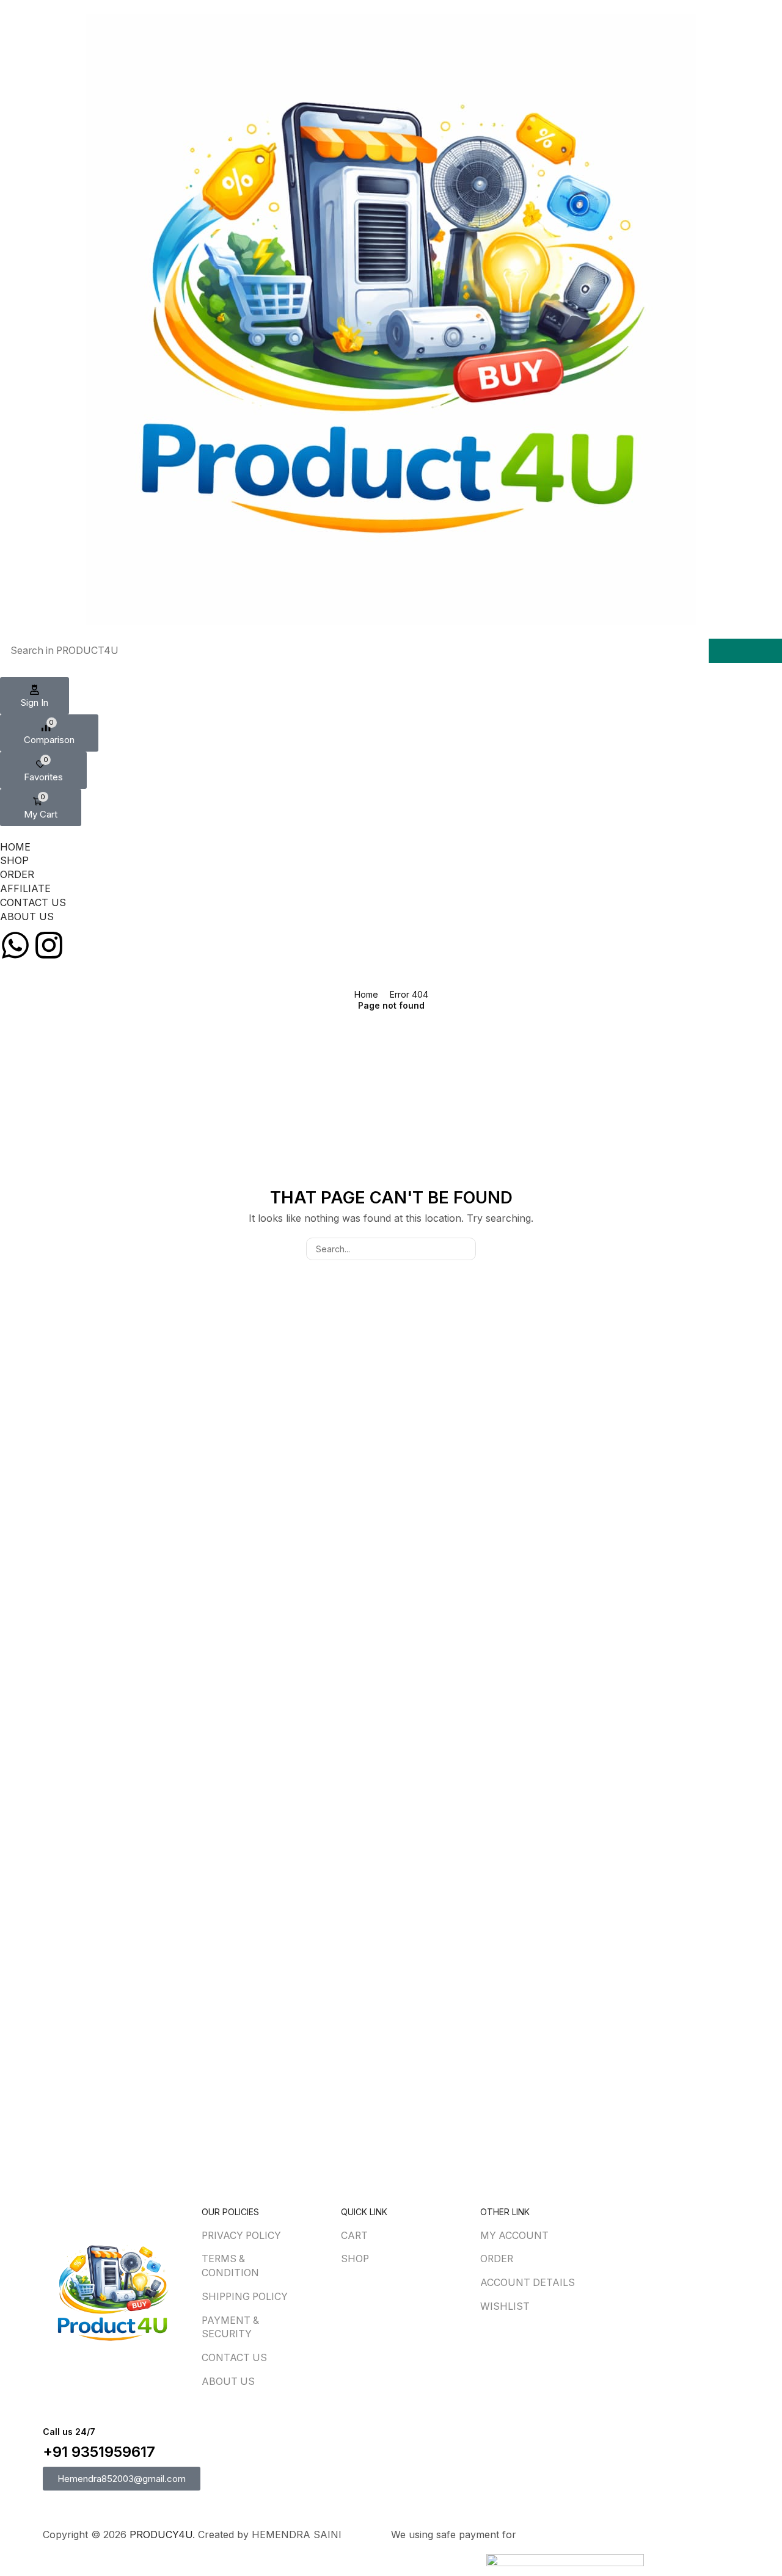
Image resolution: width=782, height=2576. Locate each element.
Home (366, 994)
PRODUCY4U (161, 2534)
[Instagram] (49, 945)
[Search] (745, 651)
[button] (35, 696)
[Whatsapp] (15, 945)
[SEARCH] (465, 1249)
